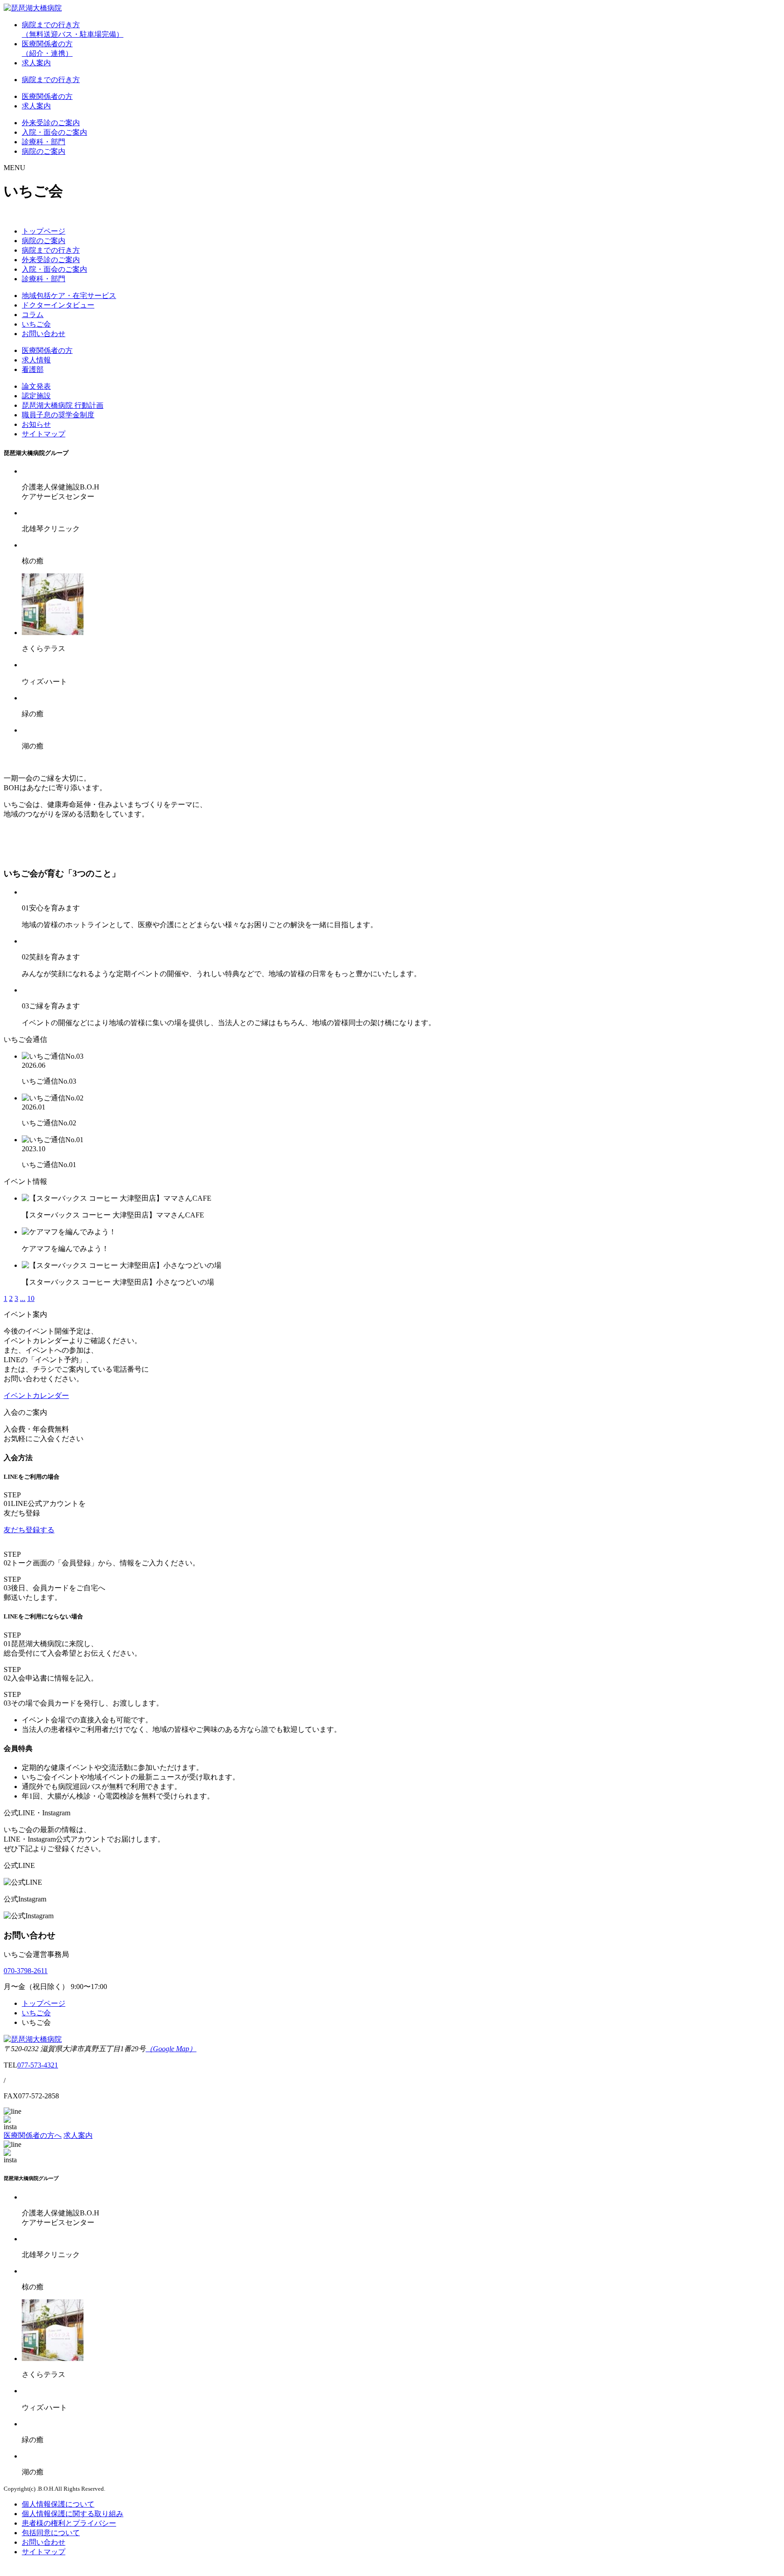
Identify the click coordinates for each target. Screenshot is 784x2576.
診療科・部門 (44, 142)
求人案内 (36, 63)
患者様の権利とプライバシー (69, 2523)
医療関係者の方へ (33, 2135)
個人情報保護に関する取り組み (73, 2514)
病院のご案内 (44, 151)
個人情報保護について (58, 2504)
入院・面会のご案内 (54, 132)
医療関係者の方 (47, 96)
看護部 (33, 369)
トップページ (44, 231)
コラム (33, 315)
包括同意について (51, 2533)
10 (31, 1298)
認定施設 (36, 396)
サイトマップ (44, 434)
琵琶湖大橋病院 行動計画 (63, 405)
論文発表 (36, 386)
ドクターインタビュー (58, 305)
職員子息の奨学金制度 (58, 415)
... (23, 1298)
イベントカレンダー (36, 1396)
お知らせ (36, 424)
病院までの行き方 (51, 80)
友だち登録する (29, 1530)
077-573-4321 (38, 2065)
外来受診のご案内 (51, 123)
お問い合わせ (44, 334)
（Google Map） (171, 2049)
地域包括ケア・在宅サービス (69, 296)
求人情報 (36, 360)
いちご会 (36, 324)
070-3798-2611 (26, 1971)
